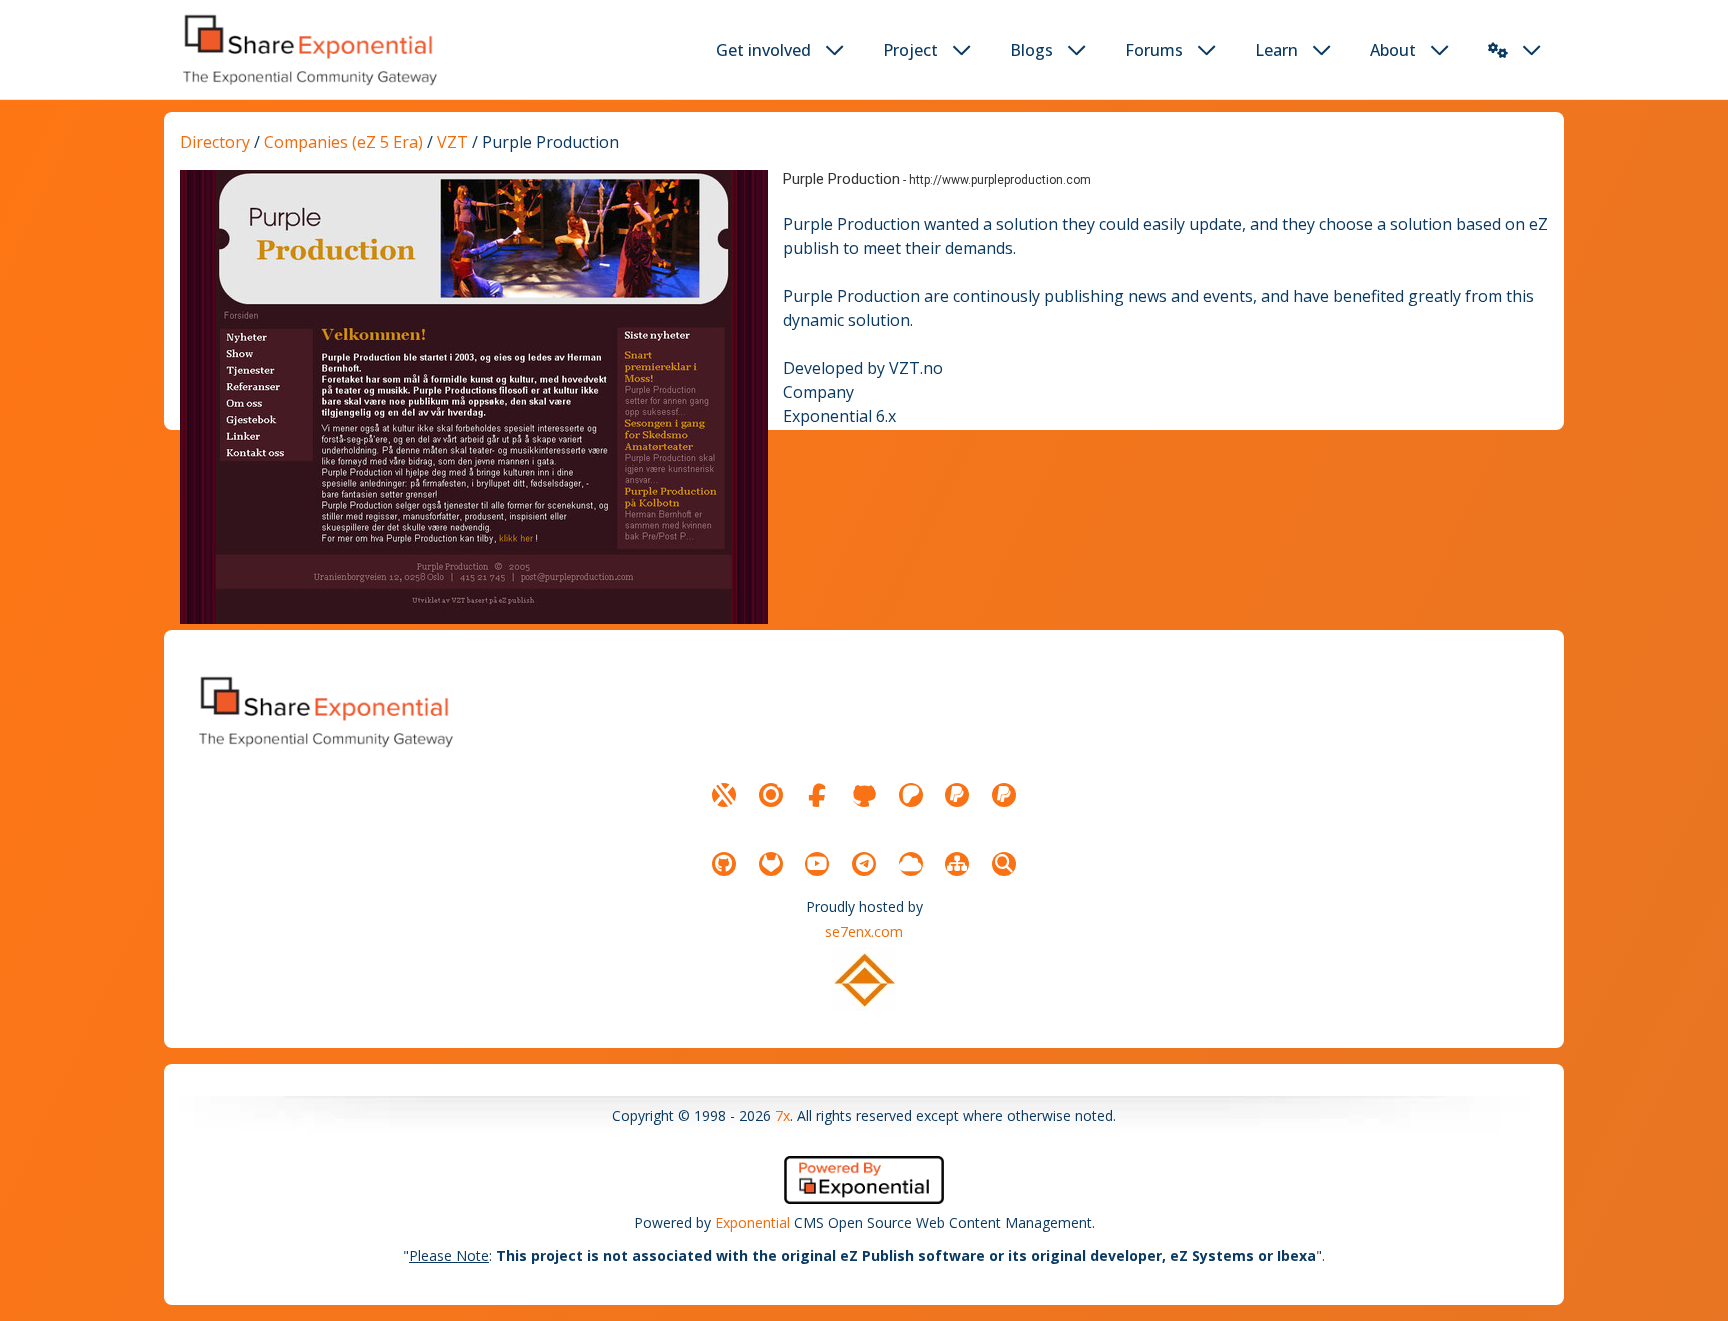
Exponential (752, 1222)
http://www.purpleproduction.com (1000, 180)
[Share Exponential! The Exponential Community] (308, 49)
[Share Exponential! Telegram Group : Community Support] (864, 864)
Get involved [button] (763, 50)
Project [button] (910, 50)
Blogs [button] (1031, 50)
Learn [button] (1276, 50)
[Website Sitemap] (957, 864)
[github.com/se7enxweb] (724, 864)
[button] (1498, 50)
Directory (215, 142)
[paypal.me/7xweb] (957, 795)
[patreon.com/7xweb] (911, 795)
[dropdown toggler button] (835, 50)
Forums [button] (1154, 50)
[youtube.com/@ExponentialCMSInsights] (817, 864)
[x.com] (724, 795)
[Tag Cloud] (911, 864)
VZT (452, 142)
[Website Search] (1004, 864)
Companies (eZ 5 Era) (343, 142)
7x (782, 1115)
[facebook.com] (817, 795)
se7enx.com (864, 931)
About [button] (1393, 50)
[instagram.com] (771, 795)
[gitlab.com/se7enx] (771, 864)
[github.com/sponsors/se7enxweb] (864, 795)
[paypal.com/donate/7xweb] (1004, 795)
